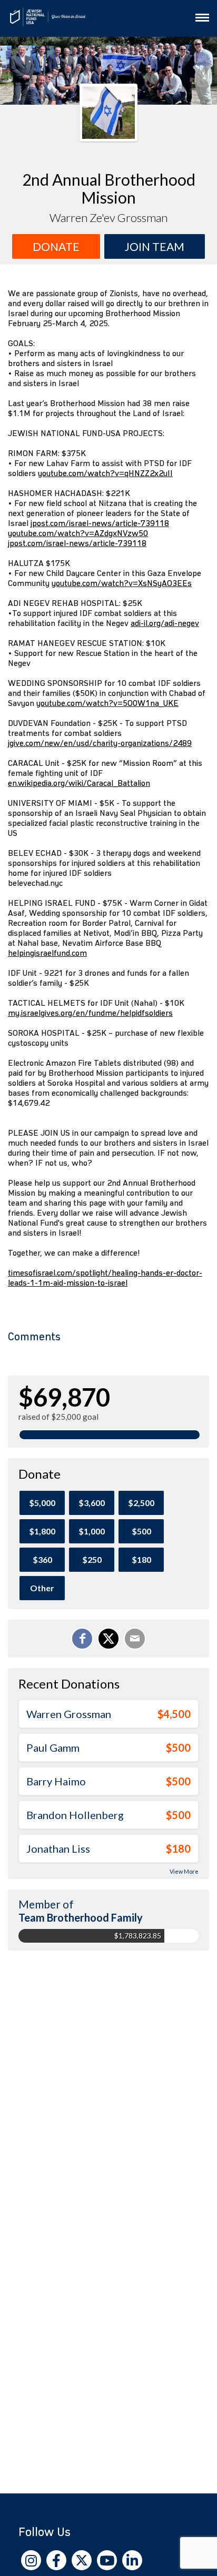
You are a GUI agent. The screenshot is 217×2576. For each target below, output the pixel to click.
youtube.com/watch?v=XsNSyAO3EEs (122, 583)
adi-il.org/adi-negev (165, 623)
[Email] (135, 1639)
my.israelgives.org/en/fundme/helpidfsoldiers (90, 1013)
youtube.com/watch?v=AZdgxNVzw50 (78, 533)
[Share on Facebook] (82, 1639)
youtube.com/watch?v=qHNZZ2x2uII (105, 473)
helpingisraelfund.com (47, 953)
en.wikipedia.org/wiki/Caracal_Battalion (79, 783)
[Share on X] (108, 1639)
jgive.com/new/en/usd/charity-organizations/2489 (100, 743)
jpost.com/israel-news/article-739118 (100, 523)
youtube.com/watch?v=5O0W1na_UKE (107, 703)
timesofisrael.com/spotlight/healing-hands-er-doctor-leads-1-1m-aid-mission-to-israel (105, 1278)
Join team (155, 246)
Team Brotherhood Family (81, 1917)
